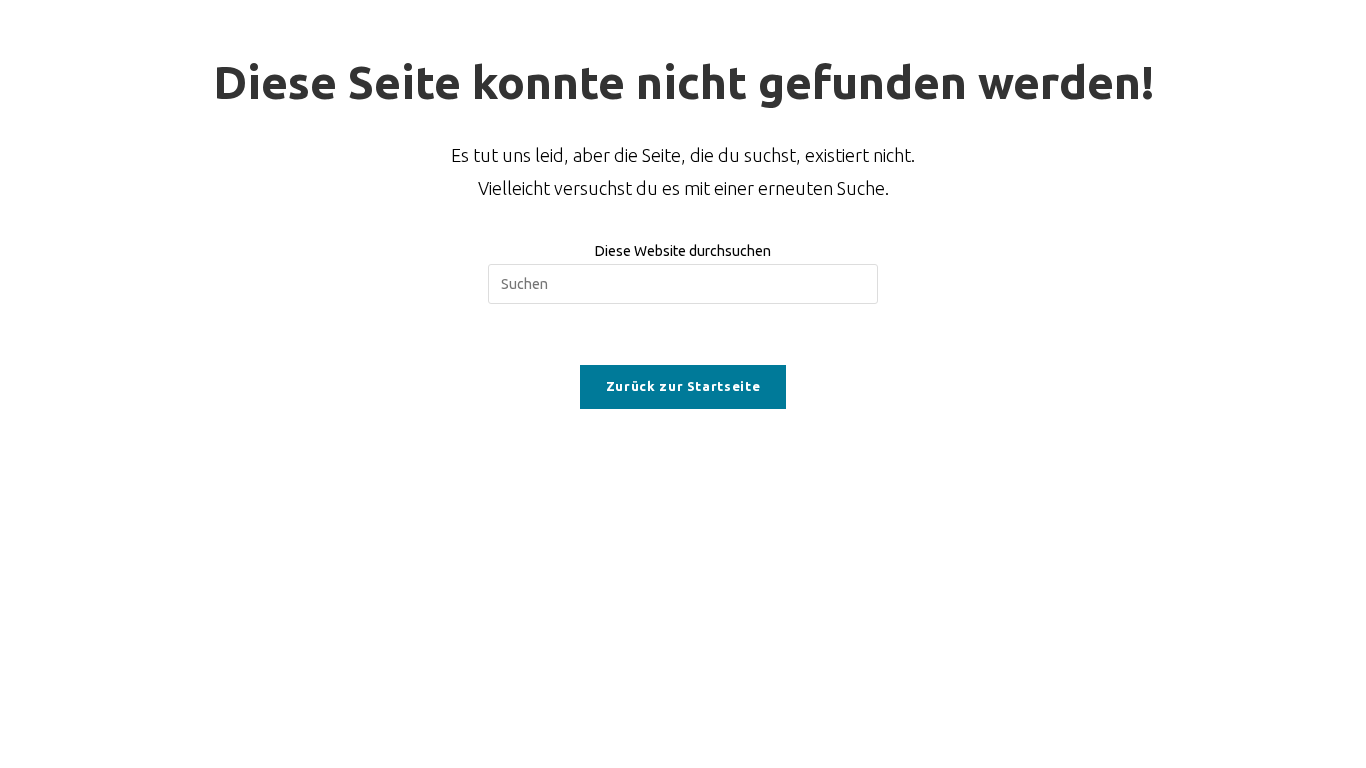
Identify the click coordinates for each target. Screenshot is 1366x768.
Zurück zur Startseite (683, 386)
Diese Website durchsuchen (683, 251)
